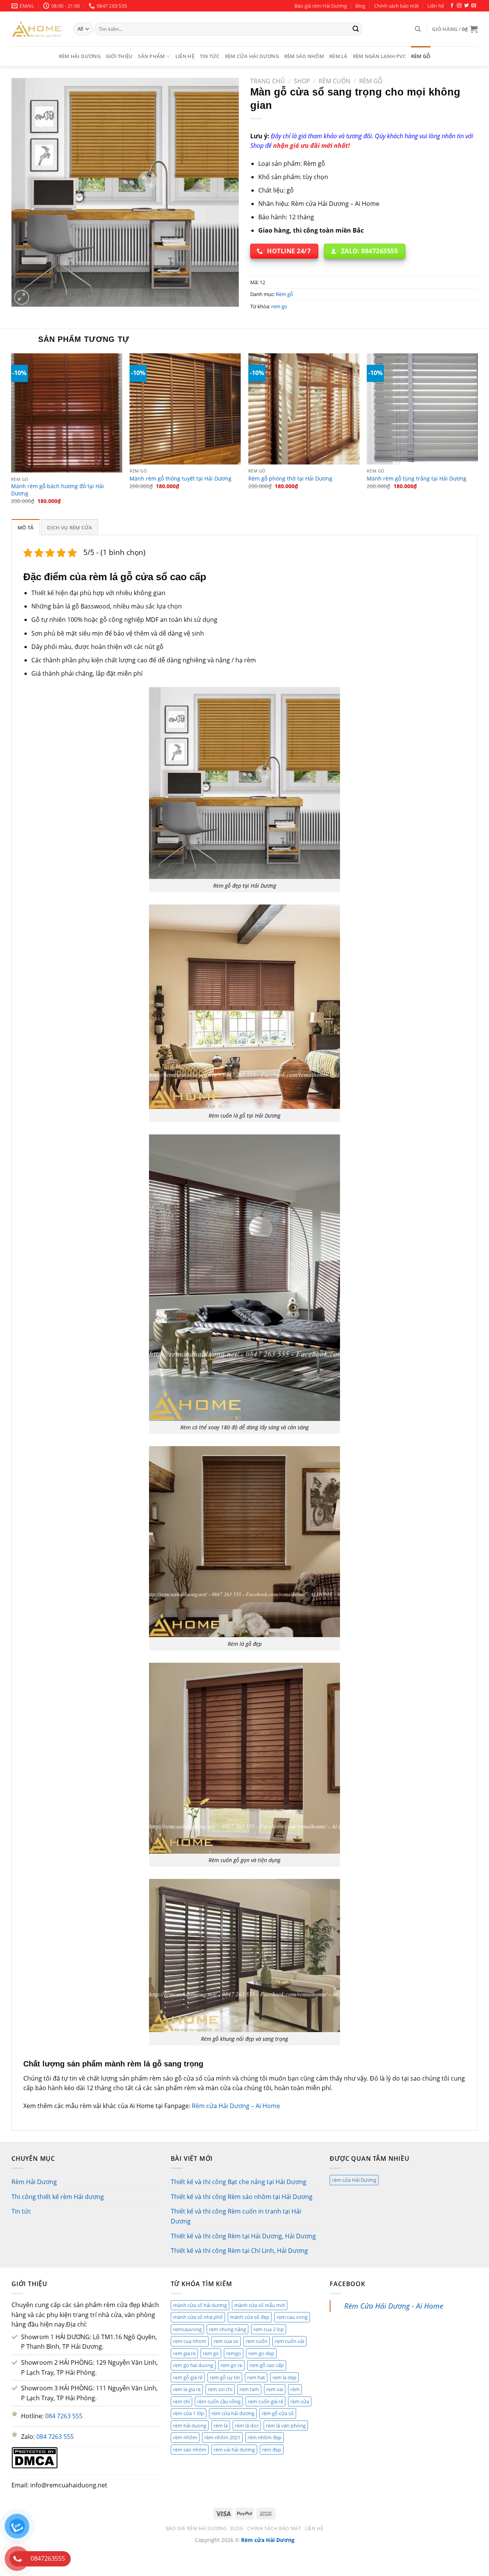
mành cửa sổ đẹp (250, 2317)
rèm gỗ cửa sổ (278, 2413)
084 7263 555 (64, 2416)
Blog (360, 6)
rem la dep (284, 2377)
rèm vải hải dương (234, 2450)
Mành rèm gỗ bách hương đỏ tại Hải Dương (57, 490)
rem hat (256, 2377)
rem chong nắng (227, 2329)
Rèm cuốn (334, 81)
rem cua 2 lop (269, 2329)
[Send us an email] (474, 6)
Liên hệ (436, 6)
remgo (234, 2353)
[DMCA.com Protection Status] (35, 2457)
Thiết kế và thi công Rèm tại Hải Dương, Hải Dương (243, 2236)
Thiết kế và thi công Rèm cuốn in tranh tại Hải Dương (236, 2216)
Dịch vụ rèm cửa (70, 527)
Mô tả (26, 527)
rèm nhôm (185, 2437)
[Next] (478, 435)
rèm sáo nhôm (190, 2450)
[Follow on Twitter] (466, 6)
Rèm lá (338, 56)
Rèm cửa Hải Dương (252, 56)
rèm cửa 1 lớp (189, 2413)
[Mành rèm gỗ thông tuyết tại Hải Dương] (185, 409)
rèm (295, 2389)
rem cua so (226, 2341)
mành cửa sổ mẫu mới (260, 2305)
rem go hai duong (193, 2365)
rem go (279, 306)
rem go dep (261, 2353)
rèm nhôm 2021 (222, 2437)
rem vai (275, 2389)
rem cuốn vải (289, 2341)
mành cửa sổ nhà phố (198, 2317)
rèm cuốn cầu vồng (219, 2401)
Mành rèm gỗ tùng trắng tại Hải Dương (417, 479)
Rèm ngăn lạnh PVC (379, 56)
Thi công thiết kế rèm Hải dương (58, 2197)
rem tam (249, 2389)
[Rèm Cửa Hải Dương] (37, 29)
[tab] (26, 527)
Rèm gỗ (421, 56)
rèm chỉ (181, 2401)
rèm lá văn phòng (286, 2426)
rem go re (231, 2365)
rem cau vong (292, 2317)
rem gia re (184, 2353)
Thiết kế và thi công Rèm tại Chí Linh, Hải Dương (239, 2251)
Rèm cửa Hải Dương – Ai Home (236, 2106)
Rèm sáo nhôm (304, 56)
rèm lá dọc (247, 2426)
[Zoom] (22, 297)
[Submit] (356, 29)
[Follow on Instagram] (459, 6)
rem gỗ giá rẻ (188, 2377)
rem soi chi (220, 2389)
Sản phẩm (151, 56)
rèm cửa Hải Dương (354, 2180)
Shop (302, 81)
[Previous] (11, 435)
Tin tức (210, 56)
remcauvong (187, 2329)
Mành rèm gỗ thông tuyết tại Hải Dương (181, 479)
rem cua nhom (190, 2341)
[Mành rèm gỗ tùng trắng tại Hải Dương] (422, 409)
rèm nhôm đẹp (265, 2437)
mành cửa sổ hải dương (200, 2305)
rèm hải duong (190, 2426)
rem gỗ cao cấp (267, 2365)
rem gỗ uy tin (225, 2377)
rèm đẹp (272, 2450)
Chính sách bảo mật (397, 6)
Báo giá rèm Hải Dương (321, 6)
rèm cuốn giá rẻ (266, 2401)
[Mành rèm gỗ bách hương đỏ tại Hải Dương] (67, 413)
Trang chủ (268, 81)
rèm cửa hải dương (233, 2413)
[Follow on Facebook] (452, 6)
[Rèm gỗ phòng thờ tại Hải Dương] (304, 409)
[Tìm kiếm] (418, 29)
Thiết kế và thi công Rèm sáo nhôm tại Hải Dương (242, 2197)
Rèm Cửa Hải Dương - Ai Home (394, 2306)
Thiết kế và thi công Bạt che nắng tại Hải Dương (239, 2182)
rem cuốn (257, 2341)
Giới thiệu (119, 56)
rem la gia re (187, 2389)
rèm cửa (300, 2401)
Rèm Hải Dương (80, 56)
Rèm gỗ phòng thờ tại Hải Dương (290, 479)
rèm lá (221, 2426)
